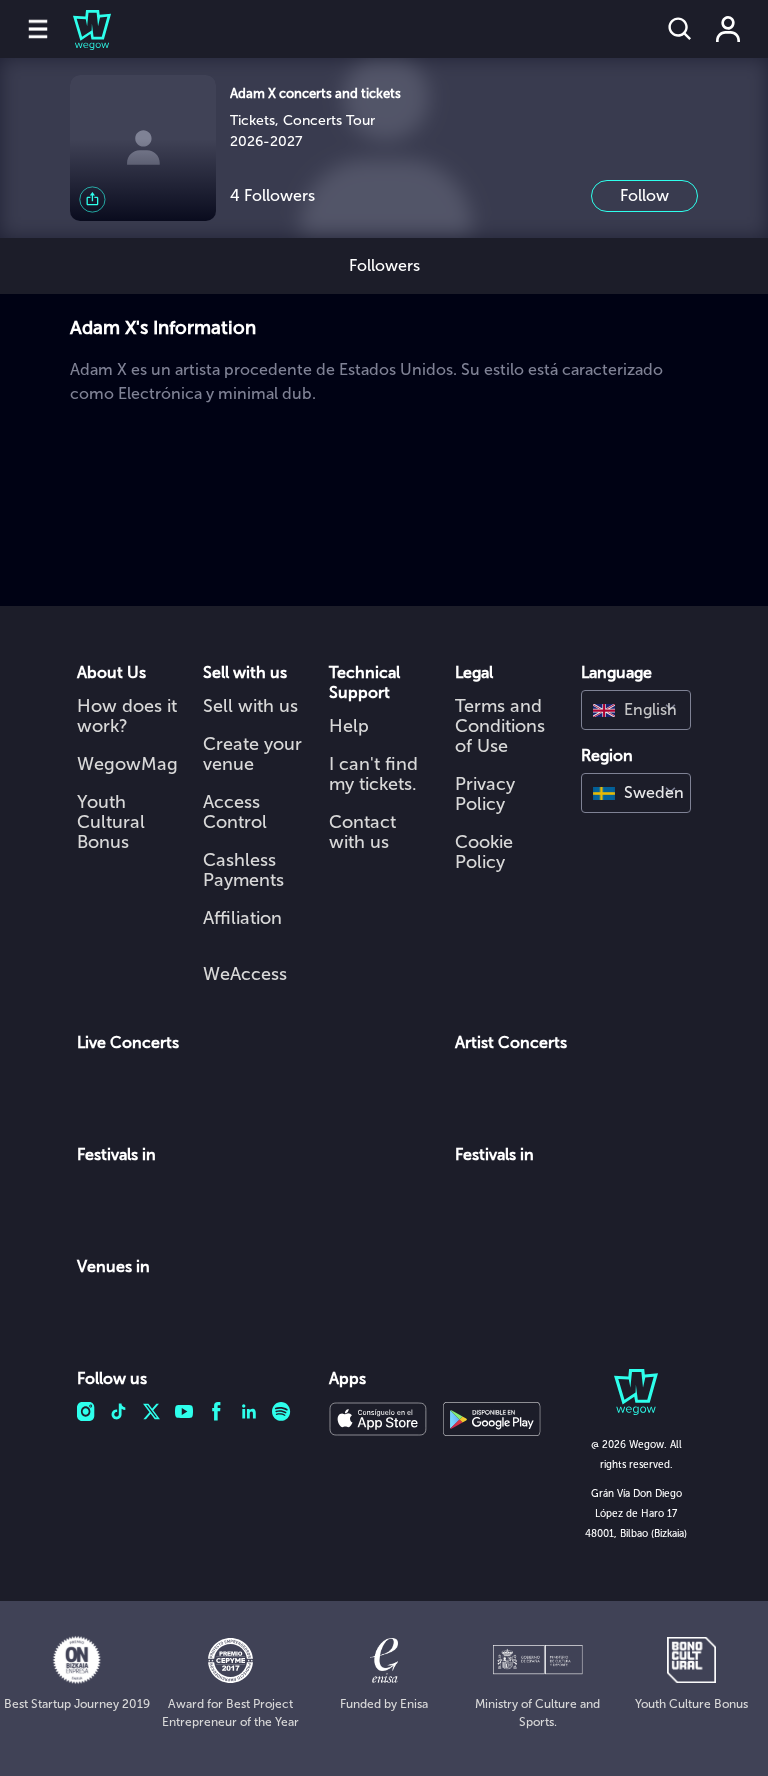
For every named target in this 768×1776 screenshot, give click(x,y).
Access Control (235, 812)
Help (349, 726)
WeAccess (245, 974)
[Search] (680, 29)
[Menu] (38, 29)
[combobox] (636, 710)
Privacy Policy (485, 794)
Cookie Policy (484, 852)
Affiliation (242, 918)
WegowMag (127, 764)
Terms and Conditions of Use (500, 726)
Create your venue (252, 754)
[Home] (80, 29)
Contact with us (362, 832)
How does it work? (127, 716)
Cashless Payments (243, 870)
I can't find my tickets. (373, 774)
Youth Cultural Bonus (111, 822)
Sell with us (250, 706)
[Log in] (728, 29)
